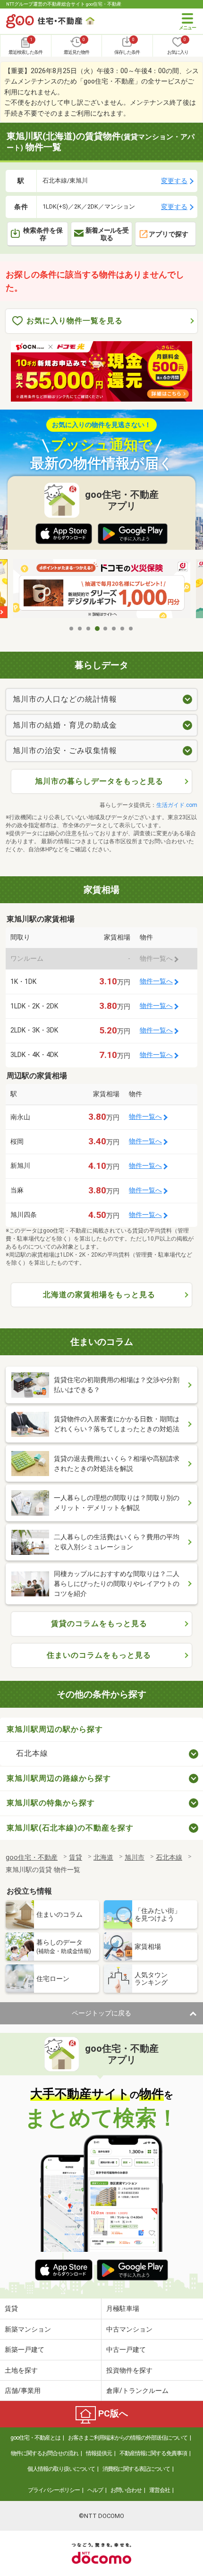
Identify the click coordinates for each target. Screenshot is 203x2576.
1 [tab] (72, 629)
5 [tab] (106, 629)
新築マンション (28, 2329)
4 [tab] (97, 629)
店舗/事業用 (23, 2391)
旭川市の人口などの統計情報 (65, 699)
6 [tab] (114, 629)
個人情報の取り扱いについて (61, 2469)
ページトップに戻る (101, 2013)
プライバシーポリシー (54, 2490)
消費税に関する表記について (136, 2469)
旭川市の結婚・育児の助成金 (65, 725)
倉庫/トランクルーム (137, 2391)
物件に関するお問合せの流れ (45, 2453)
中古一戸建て (126, 2349)
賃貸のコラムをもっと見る (99, 1624)
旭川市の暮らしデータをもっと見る (99, 781)
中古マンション (129, 2329)
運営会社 (160, 2490)
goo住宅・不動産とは (35, 2438)
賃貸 (11, 2308)
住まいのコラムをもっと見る (99, 1655)
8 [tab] (131, 629)
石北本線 (32, 1753)
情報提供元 (99, 2453)
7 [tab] (123, 629)
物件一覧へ (156, 981)
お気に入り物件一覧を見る (75, 321)
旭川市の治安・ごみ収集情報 (65, 751)
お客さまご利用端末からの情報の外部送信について (128, 2438)
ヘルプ (95, 2490)
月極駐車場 (123, 2308)
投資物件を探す (129, 2370)
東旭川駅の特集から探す (51, 1803)
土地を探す (21, 2370)
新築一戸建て (25, 2349)
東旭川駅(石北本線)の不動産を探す (70, 1828)
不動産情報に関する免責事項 (153, 2453)
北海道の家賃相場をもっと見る (99, 1295)
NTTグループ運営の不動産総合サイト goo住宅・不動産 (64, 4)
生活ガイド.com (177, 805)
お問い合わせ (126, 2490)
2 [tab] (80, 629)
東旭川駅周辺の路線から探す (59, 1778)
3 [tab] (89, 629)
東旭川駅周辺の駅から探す (55, 1729)
